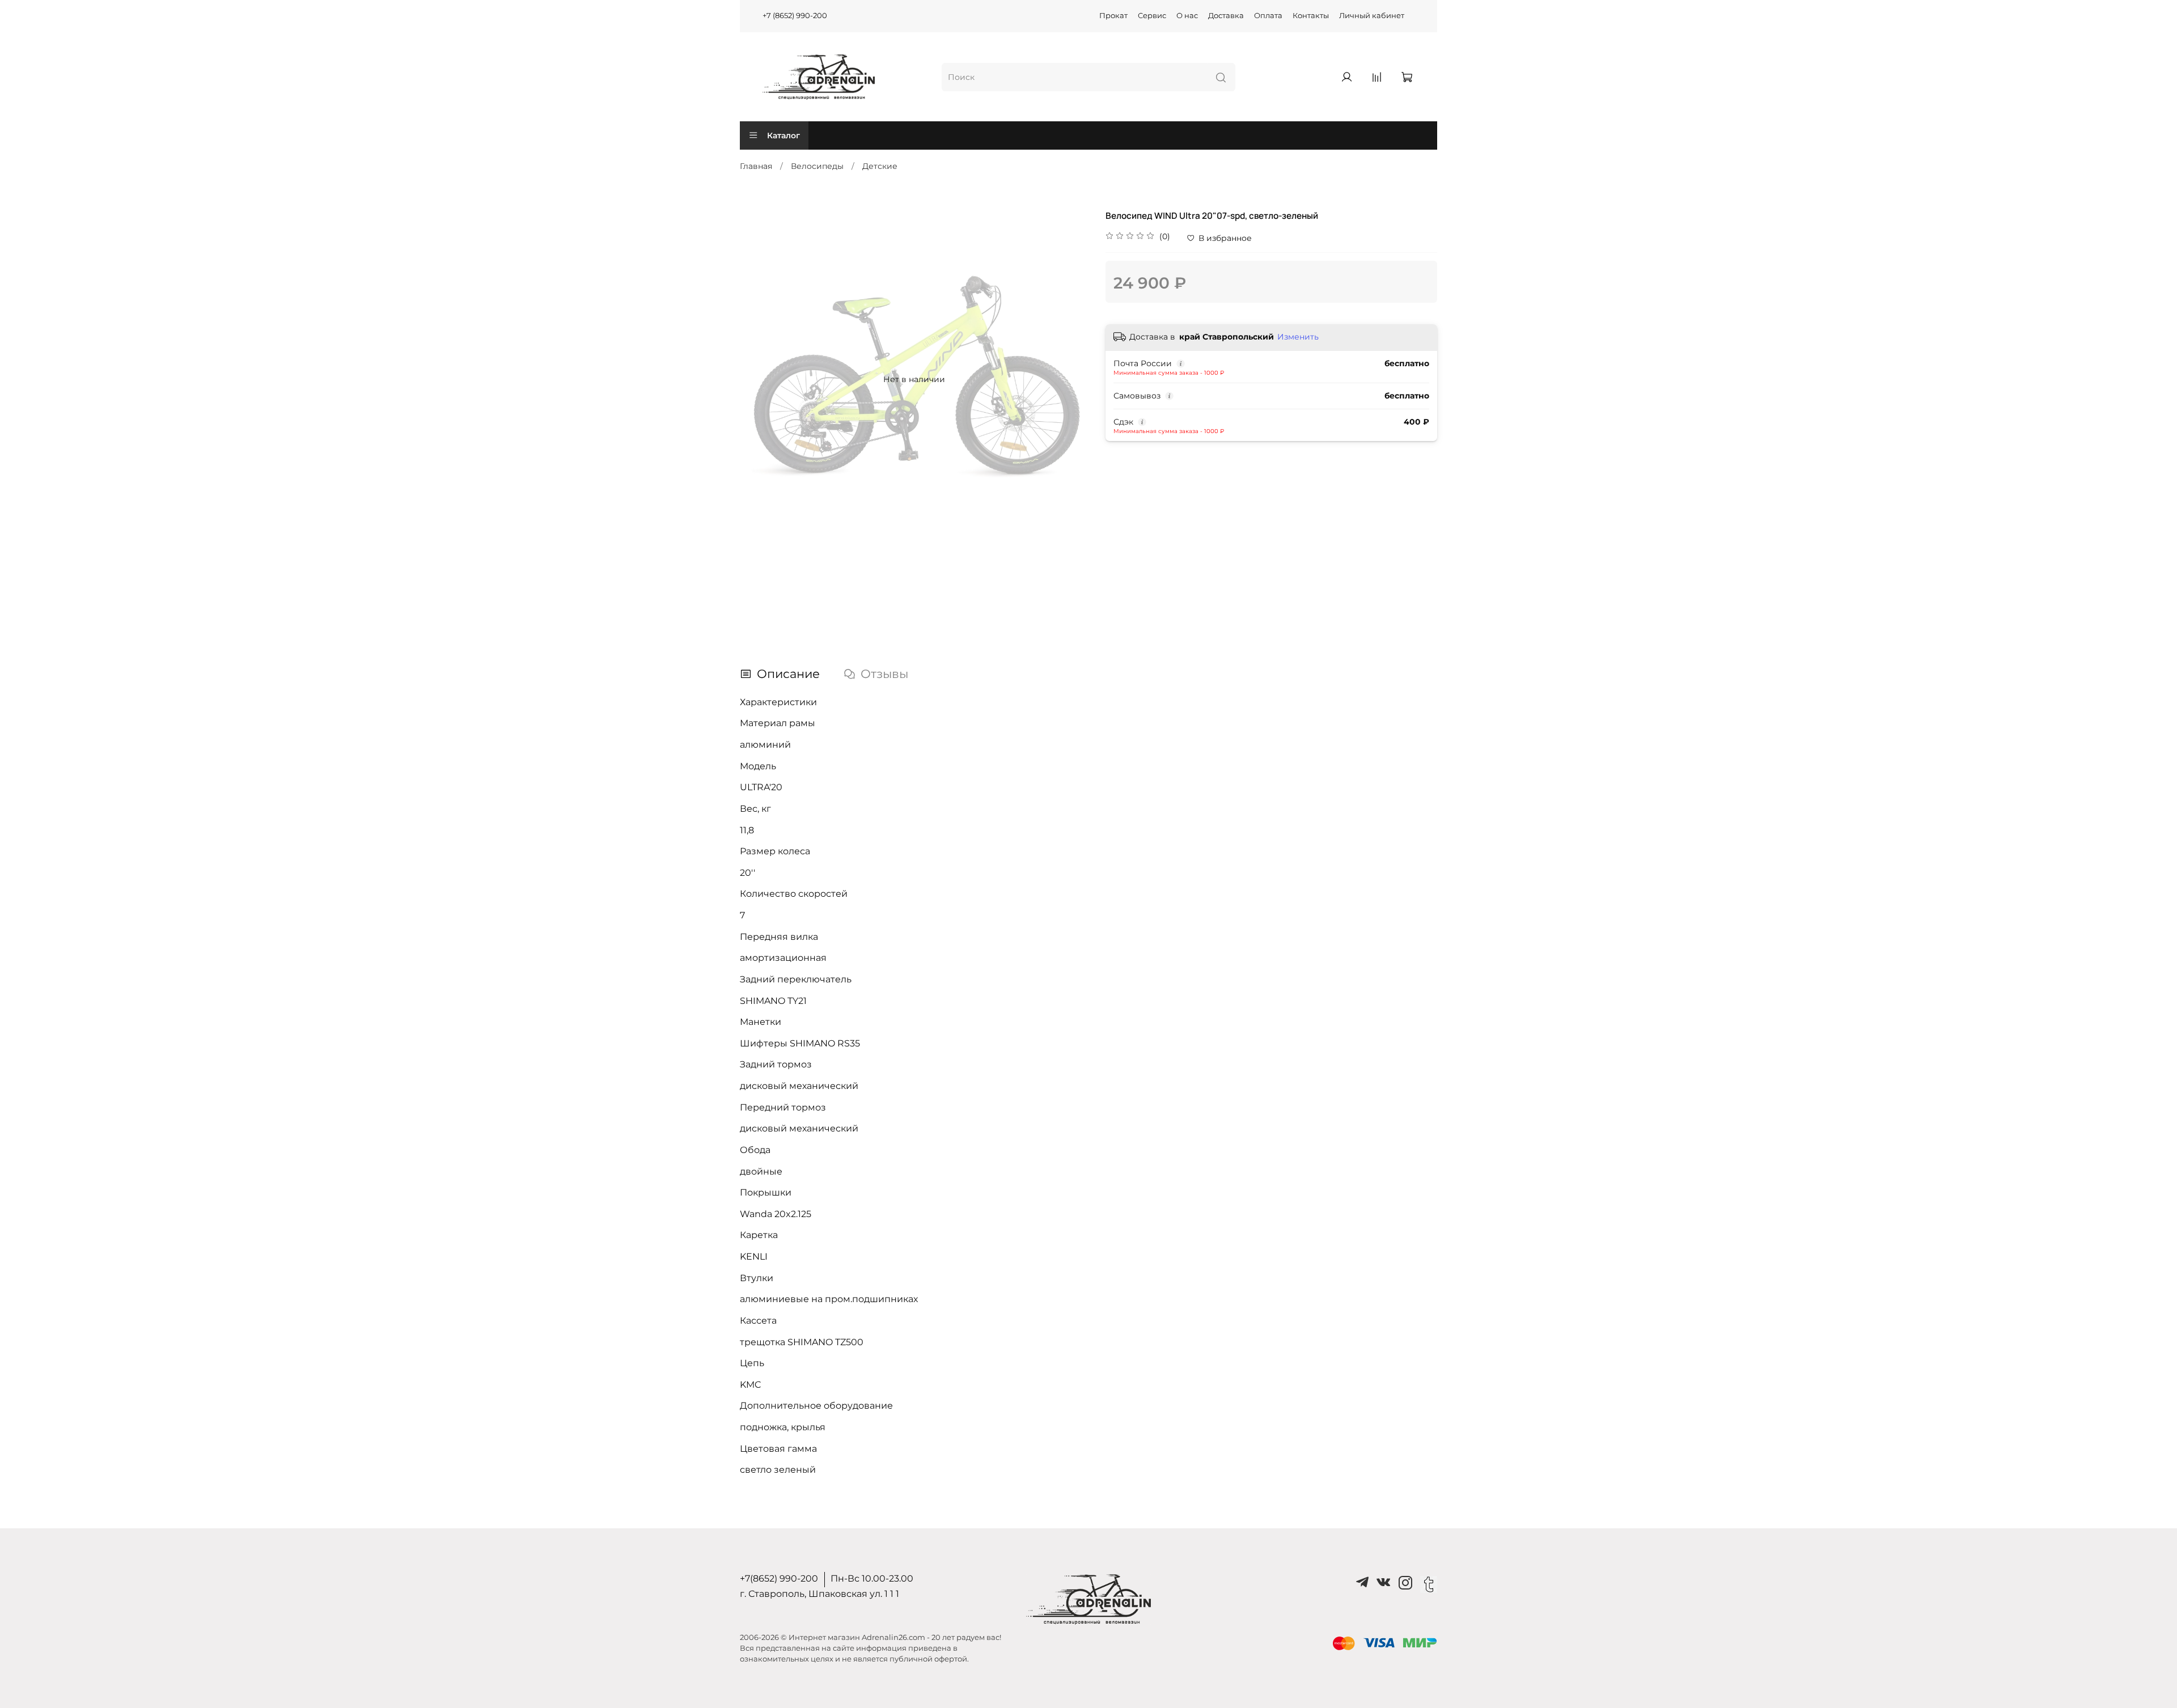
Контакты (1311, 16)
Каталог (783, 135)
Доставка (1226, 16)
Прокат (1113, 16)
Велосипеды (817, 166)
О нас (1187, 16)
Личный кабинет (1372, 16)
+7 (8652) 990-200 (795, 16)
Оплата (1268, 16)
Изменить (1298, 337)
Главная (756, 166)
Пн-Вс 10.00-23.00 (872, 1578)
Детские (880, 166)
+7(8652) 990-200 (779, 1578)
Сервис (1152, 16)
